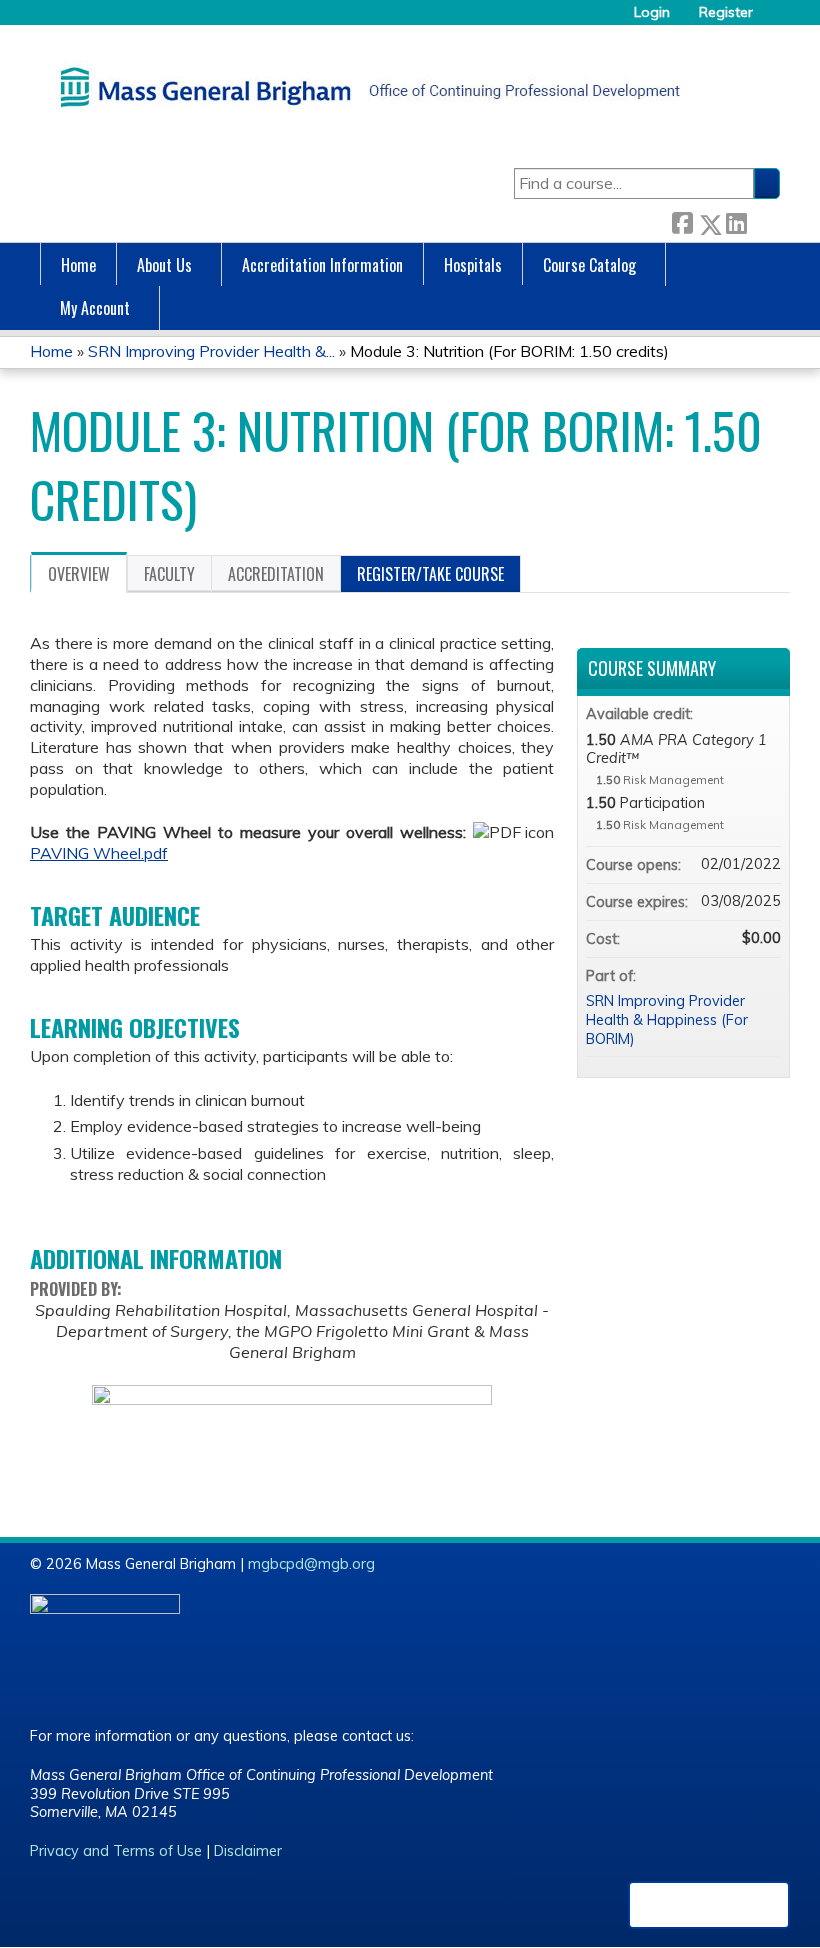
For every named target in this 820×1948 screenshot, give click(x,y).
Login (652, 12)
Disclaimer (248, 1851)
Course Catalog (589, 265)
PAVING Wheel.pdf (99, 853)
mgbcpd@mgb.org (311, 1564)
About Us (164, 265)
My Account (95, 308)
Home (78, 265)
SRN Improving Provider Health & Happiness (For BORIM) (667, 1019)
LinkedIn (736, 220)
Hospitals (473, 265)
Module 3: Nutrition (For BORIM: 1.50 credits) (509, 351)
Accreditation (276, 574)
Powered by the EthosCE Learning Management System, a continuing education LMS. (709, 1905)
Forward (763, 220)
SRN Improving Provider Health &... (211, 351)
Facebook (682, 220)
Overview (79, 574)
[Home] (365, 87)
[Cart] (774, 19)
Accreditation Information (322, 265)
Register (726, 12)
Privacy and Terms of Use (116, 1851)
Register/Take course (430, 574)
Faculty (169, 574)
